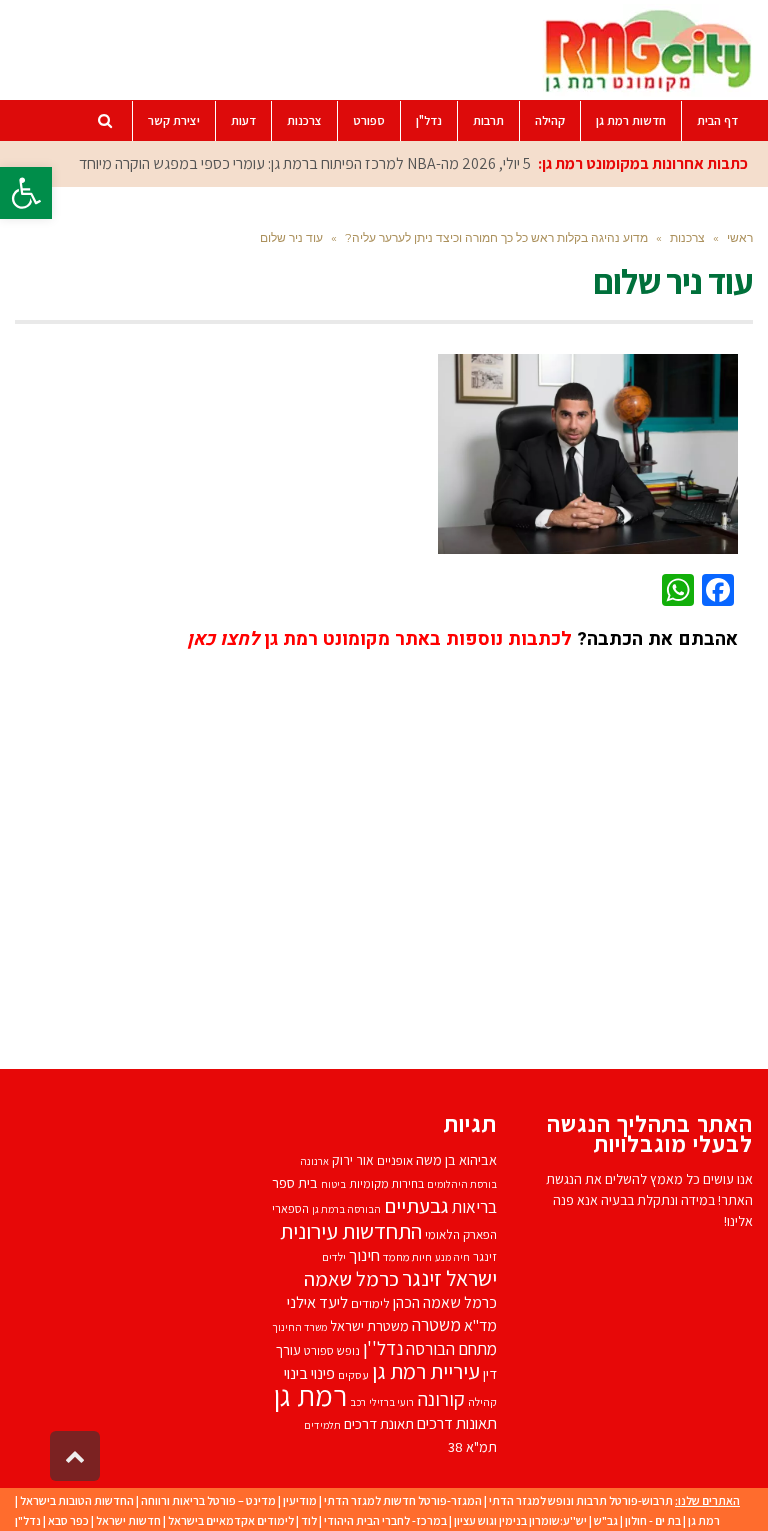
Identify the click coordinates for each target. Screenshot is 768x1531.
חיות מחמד (407, 1256)
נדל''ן (383, 1348)
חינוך (364, 1255)
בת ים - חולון (653, 1520)
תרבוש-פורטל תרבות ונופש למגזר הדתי (581, 1500)
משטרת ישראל (369, 1325)
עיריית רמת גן (426, 1371)
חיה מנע (452, 1257)
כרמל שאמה (351, 1278)
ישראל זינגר (449, 1278)
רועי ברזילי (391, 1402)
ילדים (334, 1256)
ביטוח (333, 1184)
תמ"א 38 (472, 1446)
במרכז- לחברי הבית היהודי (385, 1520)
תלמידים (322, 1425)
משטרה (436, 1324)
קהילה (482, 1401)
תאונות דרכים (457, 1423)
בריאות (474, 1207)
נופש (348, 1350)
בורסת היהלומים (462, 1184)
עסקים (353, 1374)
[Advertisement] (414, 845)
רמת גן (310, 1395)
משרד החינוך (299, 1327)
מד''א (480, 1325)
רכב (358, 1402)
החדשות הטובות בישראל (77, 1500)
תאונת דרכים (379, 1423)
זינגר (485, 1256)
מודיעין (300, 1500)
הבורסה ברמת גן (346, 1209)
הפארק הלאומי (461, 1234)
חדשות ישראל (128, 1520)
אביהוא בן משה (456, 1159)
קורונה (441, 1399)
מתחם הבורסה (451, 1349)
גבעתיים (416, 1205)
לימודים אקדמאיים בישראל (231, 1520)
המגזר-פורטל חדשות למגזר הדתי (403, 1500)
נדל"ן (28, 1520)
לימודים (370, 1303)
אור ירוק (353, 1160)
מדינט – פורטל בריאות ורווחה (208, 1500)
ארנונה (314, 1161)
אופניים (395, 1160)
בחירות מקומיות (386, 1183)
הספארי (290, 1208)
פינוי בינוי (309, 1373)
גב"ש (606, 1520)
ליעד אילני (317, 1302)
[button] (26, 193)
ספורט (319, 1350)
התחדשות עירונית (351, 1230)
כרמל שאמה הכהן (445, 1302)
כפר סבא (68, 1520)
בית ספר (295, 1182)
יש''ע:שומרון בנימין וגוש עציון (520, 1520)
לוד (309, 1520)
